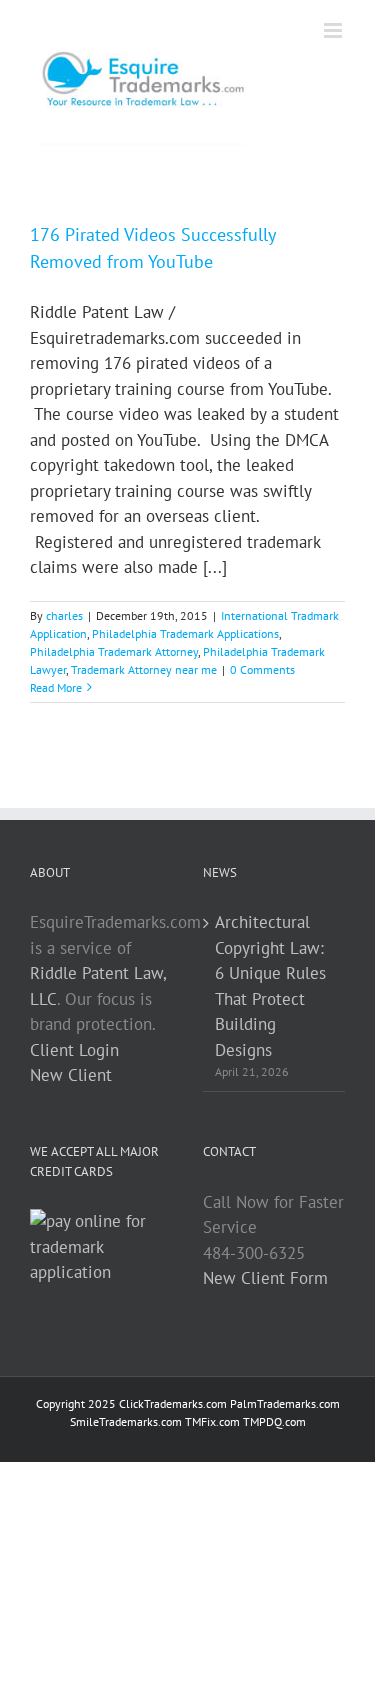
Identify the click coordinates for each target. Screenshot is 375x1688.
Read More (56, 687)
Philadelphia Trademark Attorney (114, 651)
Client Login (74, 1050)
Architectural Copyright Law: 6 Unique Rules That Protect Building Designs (270, 986)
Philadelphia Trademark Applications (185, 633)
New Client (71, 1075)
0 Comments (262, 669)
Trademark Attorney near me (144, 669)
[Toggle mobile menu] (334, 30)
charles (64, 615)
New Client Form (265, 1278)
